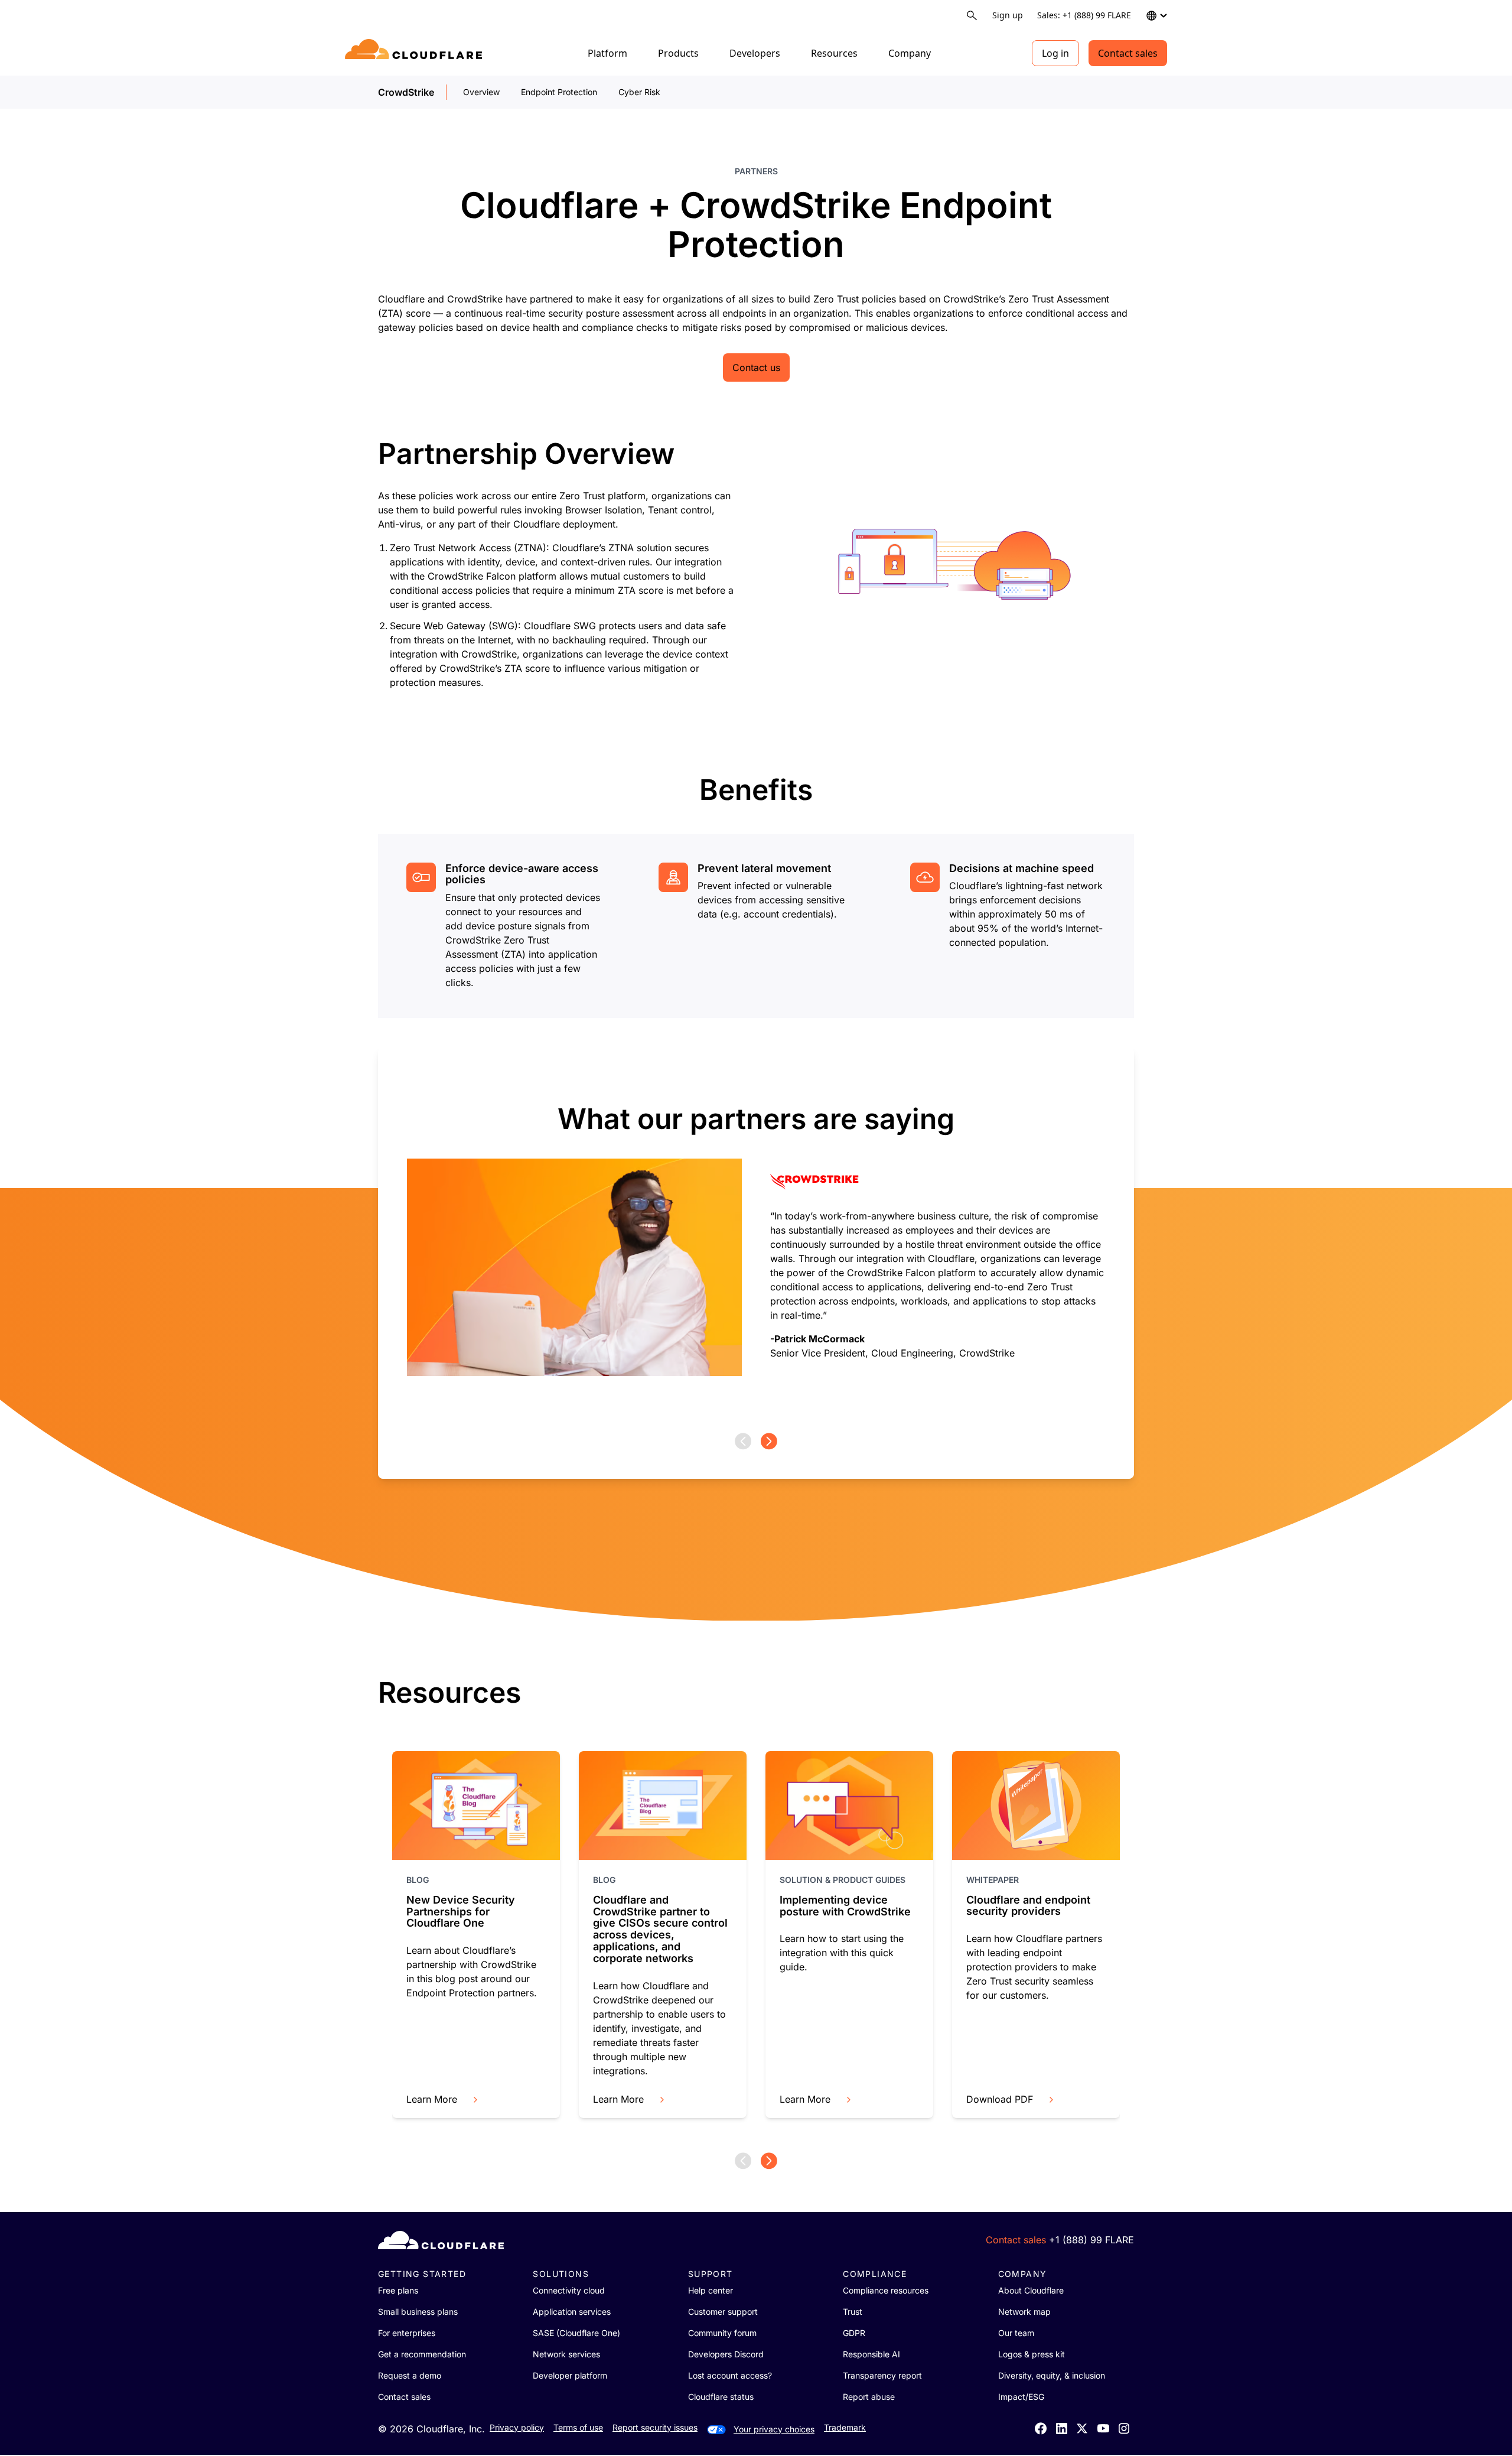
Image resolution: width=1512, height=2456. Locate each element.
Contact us (756, 367)
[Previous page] (743, 1441)
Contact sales (1128, 53)
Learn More (432, 2099)
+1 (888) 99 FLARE (1091, 2240)
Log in (1055, 53)
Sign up (1008, 15)
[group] (756, 1240)
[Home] (416, 53)
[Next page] (769, 1441)
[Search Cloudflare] (972, 16)
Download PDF (1000, 2099)
